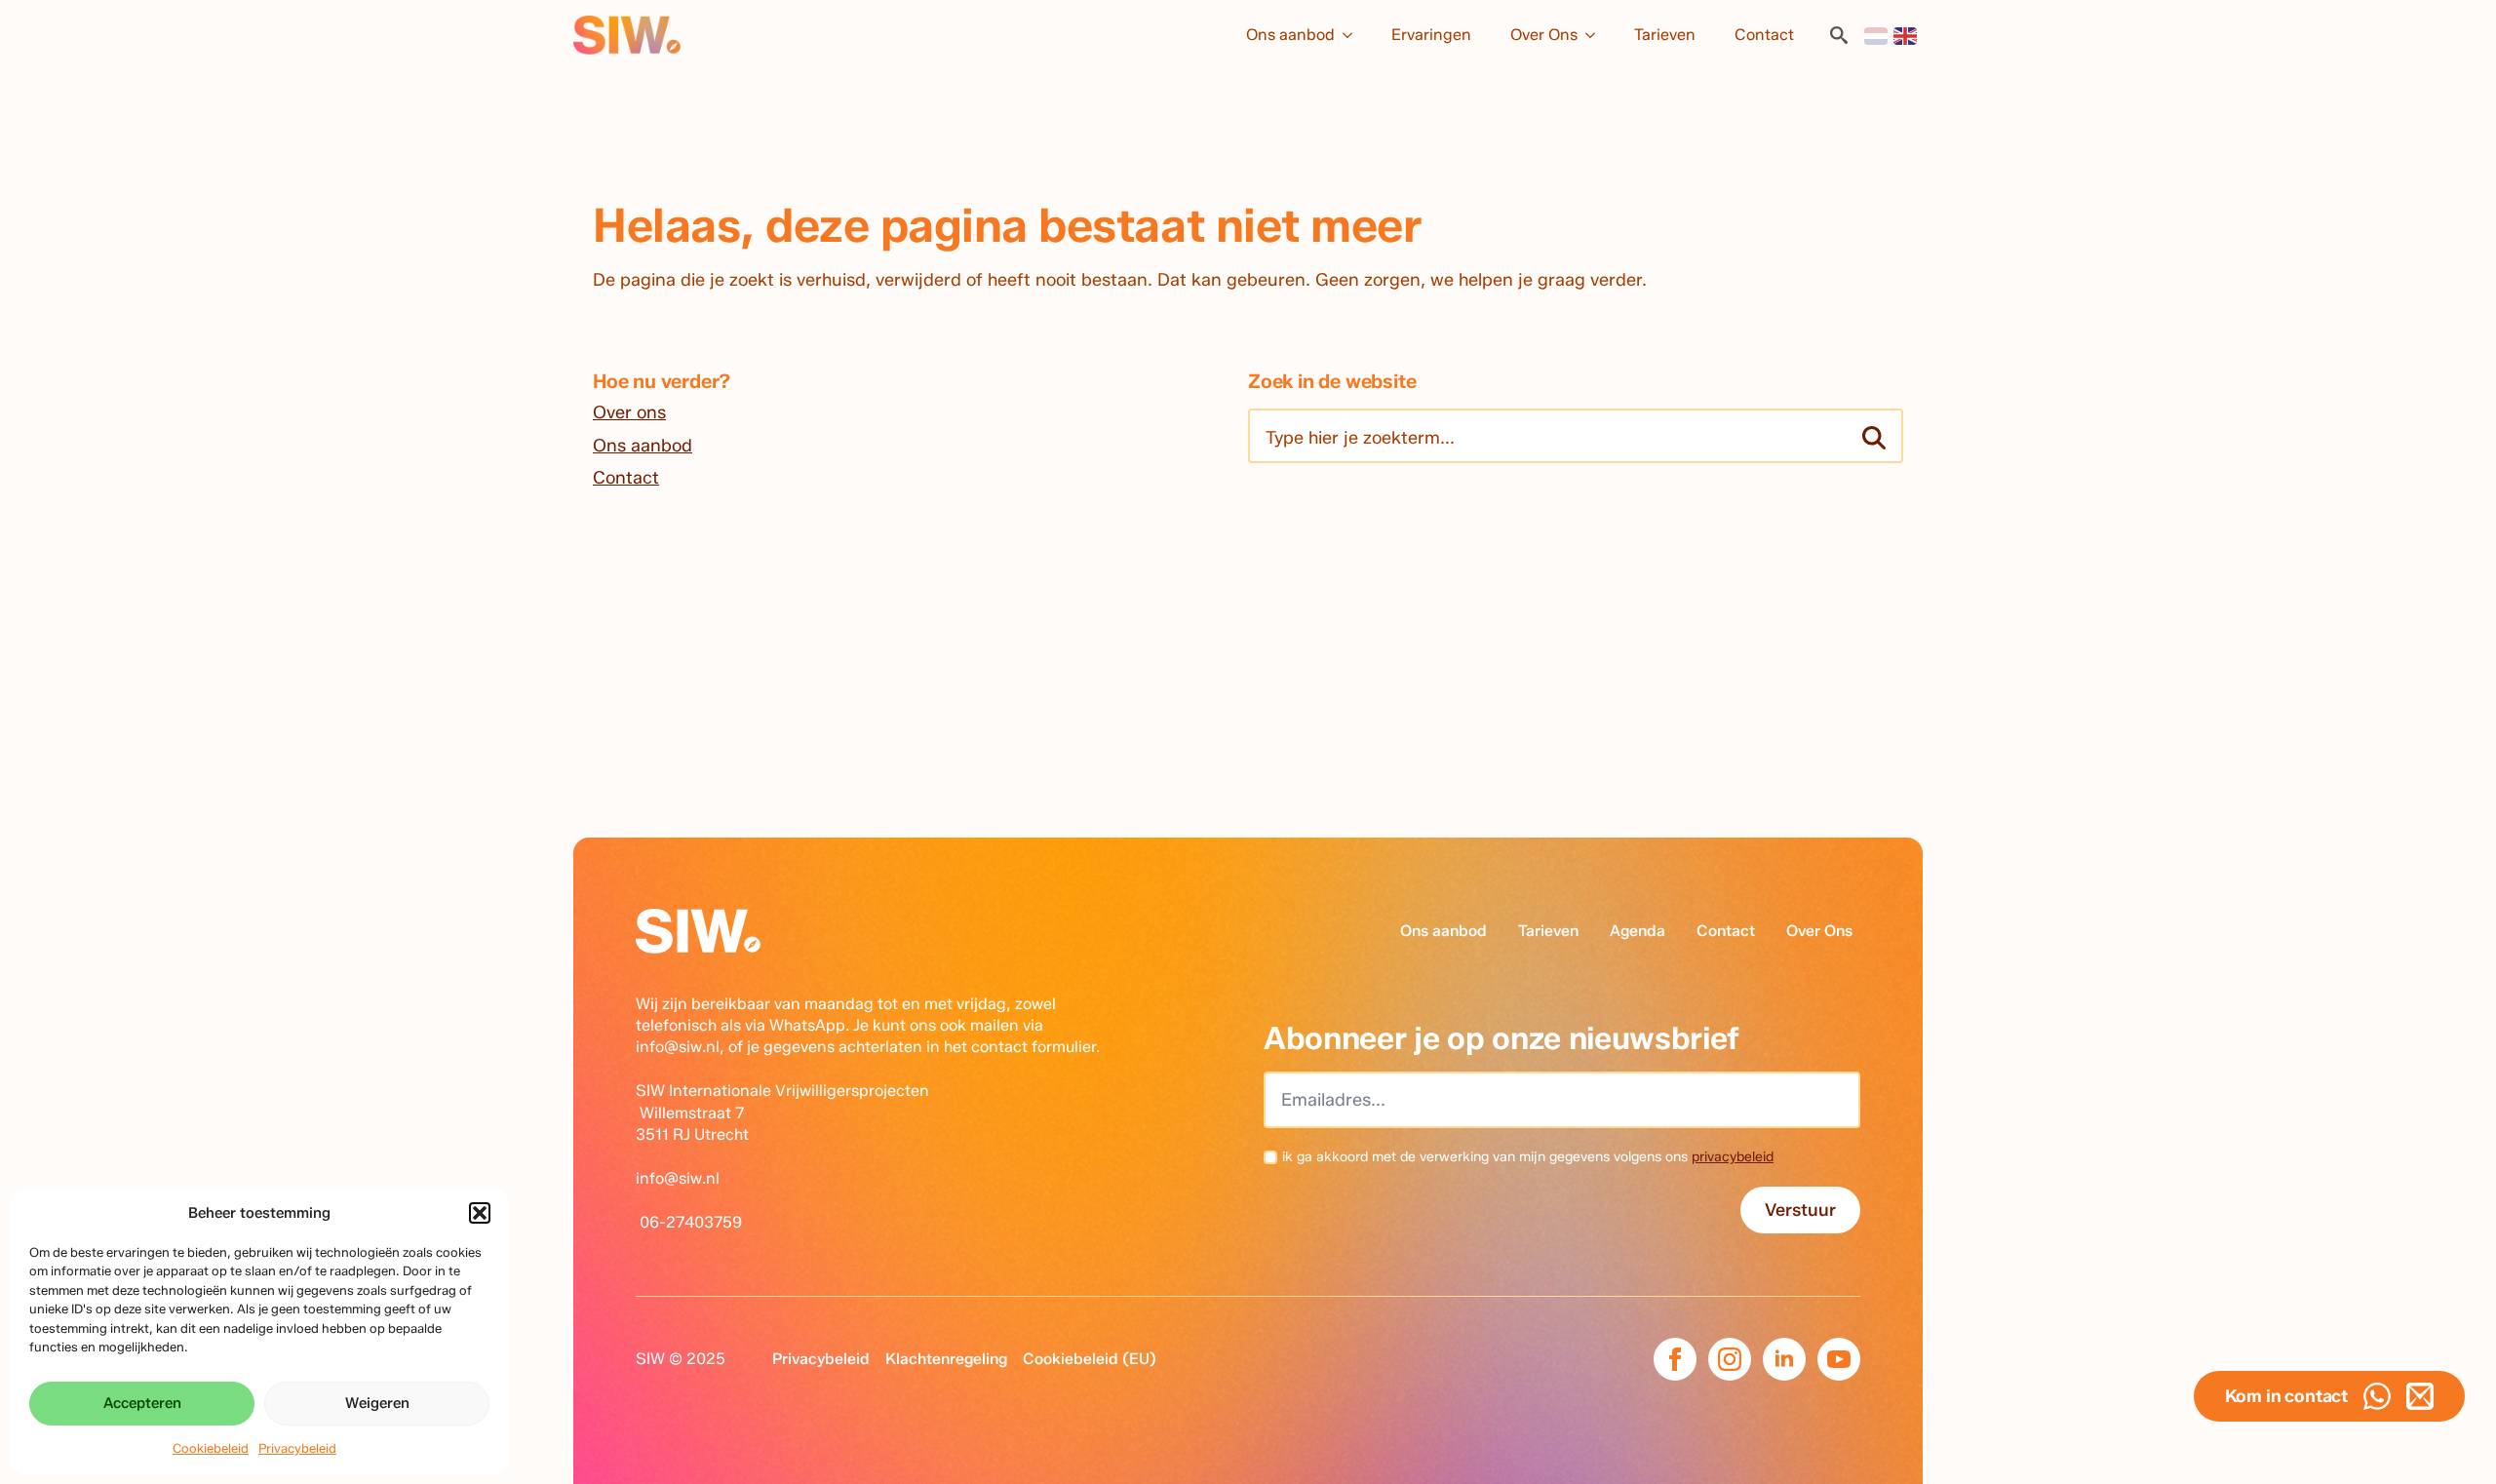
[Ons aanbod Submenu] (1353, 35)
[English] (1906, 35)
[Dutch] (1877, 35)
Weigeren (377, 1403)
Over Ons (1544, 35)
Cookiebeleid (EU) (1090, 1359)
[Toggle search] (1839, 35)
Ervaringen (1431, 35)
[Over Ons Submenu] (1596, 35)
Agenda (1638, 931)
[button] (480, 1213)
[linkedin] (1784, 1359)
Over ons (629, 412)
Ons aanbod (1290, 35)
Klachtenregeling (946, 1359)
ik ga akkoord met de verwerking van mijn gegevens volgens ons (1528, 1157)
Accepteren (142, 1403)
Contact (1764, 35)
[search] (1874, 438)
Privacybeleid (297, 1448)
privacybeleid (1733, 1157)
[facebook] (1675, 1359)
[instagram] (1730, 1359)
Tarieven (1665, 35)
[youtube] (1839, 1359)
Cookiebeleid (211, 1448)
